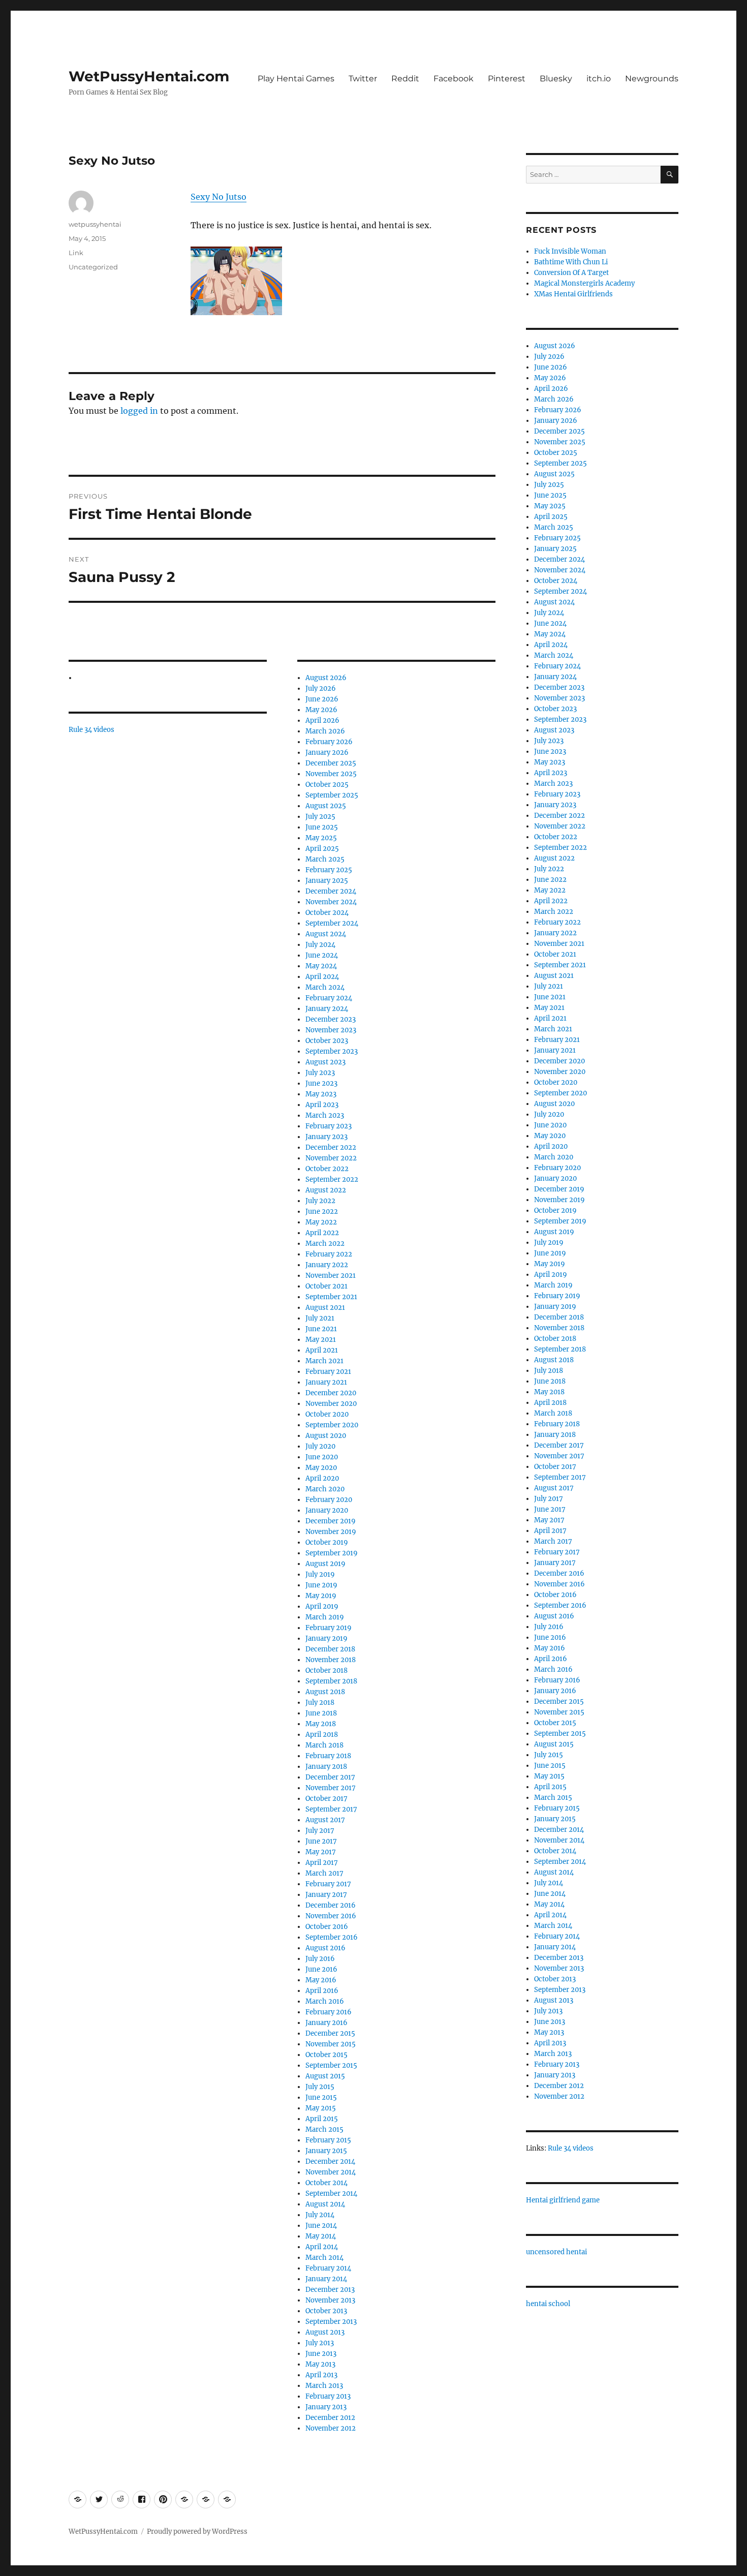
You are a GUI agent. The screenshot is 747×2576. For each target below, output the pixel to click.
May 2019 (321, 1596)
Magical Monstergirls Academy (584, 283)
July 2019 (320, 1574)
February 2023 (329, 1126)
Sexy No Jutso (219, 197)
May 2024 (321, 966)
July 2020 (320, 1446)
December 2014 (330, 2161)
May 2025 (321, 838)
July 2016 (320, 1959)
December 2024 (331, 891)
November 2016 (331, 1916)
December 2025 (331, 763)
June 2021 (321, 1329)
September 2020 (332, 1425)
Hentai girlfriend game (563, 2200)
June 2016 (321, 1969)
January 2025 (327, 881)
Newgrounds (652, 79)
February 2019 (329, 1628)
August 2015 (325, 2076)
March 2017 (324, 1873)
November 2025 (331, 774)
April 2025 (322, 849)
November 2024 (331, 902)
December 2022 (331, 1147)
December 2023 (331, 1019)
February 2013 (328, 2396)
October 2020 (327, 1414)
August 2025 (326, 806)
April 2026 (322, 720)
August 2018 (325, 1692)
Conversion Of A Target (571, 273)
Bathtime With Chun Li (571, 262)
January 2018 (326, 1767)
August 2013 (325, 2332)
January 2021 (326, 1382)
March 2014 (324, 2258)
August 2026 (326, 678)
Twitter (363, 79)
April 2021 (322, 1350)
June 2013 (321, 2354)
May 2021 (321, 1340)
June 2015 (321, 2097)
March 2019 (325, 1617)
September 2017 (331, 1809)
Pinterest (507, 79)
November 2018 (331, 1660)
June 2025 (322, 827)
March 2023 (325, 1115)
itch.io (599, 79)
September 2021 (331, 1297)
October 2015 (326, 2055)
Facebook (454, 79)
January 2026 (327, 753)
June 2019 (321, 1585)
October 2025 (327, 785)
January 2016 (326, 2023)
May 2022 (321, 1222)
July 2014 (320, 2215)
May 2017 (321, 1852)
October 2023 (327, 1041)
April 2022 (322, 1233)
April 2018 (322, 1735)
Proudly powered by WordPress (197, 2532)
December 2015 (330, 2033)
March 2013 (324, 2386)
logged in (139, 411)
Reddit (405, 79)
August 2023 (325, 1062)
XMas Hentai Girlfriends (573, 294)
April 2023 (322, 1105)
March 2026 (325, 731)
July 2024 (320, 945)
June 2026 (322, 699)
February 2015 (328, 2140)
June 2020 (322, 1457)
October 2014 (326, 2183)
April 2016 (322, 1991)
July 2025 (320, 817)
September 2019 (332, 1553)
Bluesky (556, 79)
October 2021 (326, 1286)
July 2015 (320, 2087)
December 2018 (330, 1649)
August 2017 (325, 1820)
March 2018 (324, 1745)
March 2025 (325, 859)
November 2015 (331, 2044)
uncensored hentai (556, 2252)
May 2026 (321, 710)
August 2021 (325, 1308)
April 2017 (322, 1863)
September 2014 (331, 2194)
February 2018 (328, 1756)
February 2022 (329, 1254)
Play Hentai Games (296, 79)
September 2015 (331, 2065)
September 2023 (332, 1051)
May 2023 (321, 1094)
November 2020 (331, 1404)
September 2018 (331, 1681)
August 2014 (325, 2204)
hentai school (548, 2304)
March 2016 (325, 2001)
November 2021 (331, 1276)
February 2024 (329, 998)
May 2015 (321, 2108)
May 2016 (321, 1980)
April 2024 (322, 977)
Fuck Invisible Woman (570, 251)
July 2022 (320, 1201)
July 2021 (320, 1318)
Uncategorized (93, 267)
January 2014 (326, 2279)
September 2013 (331, 2322)
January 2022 (327, 1265)
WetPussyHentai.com (149, 76)
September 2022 (332, 1179)
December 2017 (330, 1777)
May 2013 (320, 2364)
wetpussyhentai (95, 224)
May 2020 (321, 1468)
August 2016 (325, 1948)
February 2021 (328, 1372)
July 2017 (320, 1831)
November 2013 (330, 2300)
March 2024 (325, 987)
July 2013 (320, 2343)
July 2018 (320, 1703)
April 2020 (322, 1478)
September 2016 (332, 1937)
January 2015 (326, 2151)
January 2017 (326, 1895)
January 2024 (327, 1009)
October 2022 (327, 1169)
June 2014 (321, 2226)
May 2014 (321, 2236)
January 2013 (326, 2407)
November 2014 (331, 2172)
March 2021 (324, 1361)
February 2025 (329, 870)
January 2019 (326, 1638)
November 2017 (331, 1788)
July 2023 (320, 1073)
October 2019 (327, 1542)
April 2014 (322, 2247)
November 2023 (331, 1030)
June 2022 (322, 1212)
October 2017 (326, 1799)
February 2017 (328, 1884)
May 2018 (321, 1724)
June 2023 (321, 1083)
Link (76, 253)
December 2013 (330, 2290)
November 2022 (331, 1158)
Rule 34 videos (91, 730)
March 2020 (325, 1489)
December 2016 (331, 1905)
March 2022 (325, 1244)
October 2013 (326, 2311)
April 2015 (322, 2119)
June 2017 (321, 1841)
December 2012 (330, 2418)
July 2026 (321, 688)
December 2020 (331, 1393)
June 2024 (322, 955)
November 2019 (331, 1532)
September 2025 (332, 795)
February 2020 (329, 1500)
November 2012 (331, 2428)
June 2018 (321, 1713)
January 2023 (326, 1137)
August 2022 (326, 1190)
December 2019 (331, 1521)
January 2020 (327, 1510)
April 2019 (322, 1606)
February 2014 (328, 2268)
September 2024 (332, 923)
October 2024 (327, 913)
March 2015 (324, 2129)
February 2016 (329, 2012)
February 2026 (329, 742)
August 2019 (325, 1564)
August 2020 (326, 1436)
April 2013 (321, 2375)
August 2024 (326, 934)
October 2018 (326, 1670)
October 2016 (327, 1927)
